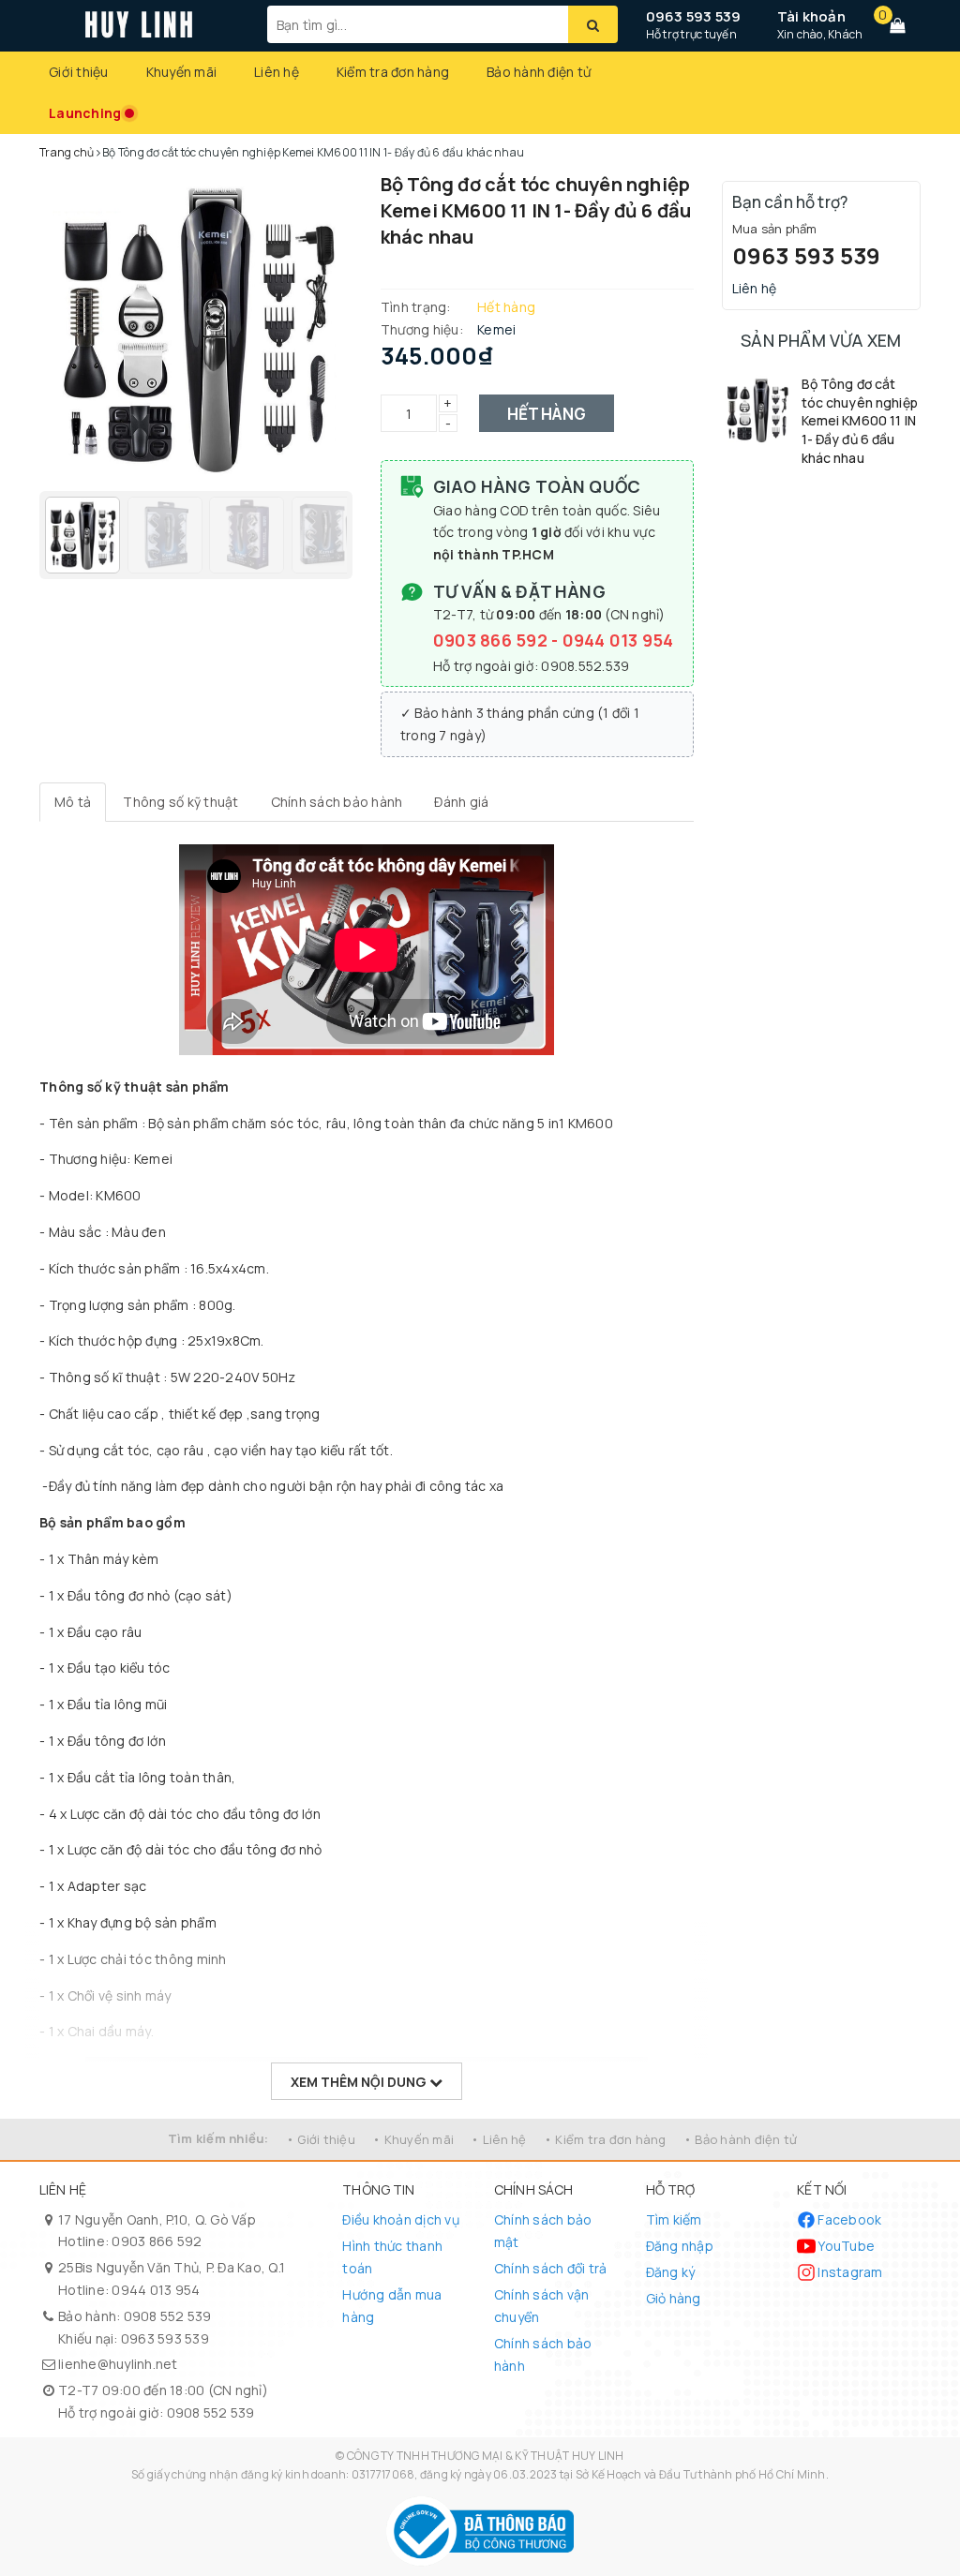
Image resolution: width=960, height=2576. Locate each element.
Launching (85, 113)
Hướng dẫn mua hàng (392, 2306)
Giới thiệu (79, 72)
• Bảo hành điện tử (741, 2139)
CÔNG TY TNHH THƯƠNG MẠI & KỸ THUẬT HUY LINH (486, 2456)
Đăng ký (671, 2272)
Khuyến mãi (182, 72)
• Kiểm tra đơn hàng (605, 2139)
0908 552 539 (168, 2316)
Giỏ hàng (674, 2298)
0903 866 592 (492, 640)
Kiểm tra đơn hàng (393, 72)
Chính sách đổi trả (551, 2268)
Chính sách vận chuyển (542, 2306)
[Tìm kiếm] (593, 24)
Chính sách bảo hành (543, 2354)
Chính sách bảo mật (543, 2231)
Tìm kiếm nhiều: (218, 2138)
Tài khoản (811, 16)
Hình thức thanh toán (392, 2257)
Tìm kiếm (674, 2219)
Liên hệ (277, 72)
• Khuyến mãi (413, 2139)
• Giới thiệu (321, 2139)
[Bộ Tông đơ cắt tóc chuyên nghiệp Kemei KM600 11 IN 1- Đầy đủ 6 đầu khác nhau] (757, 410)
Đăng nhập (680, 2246)
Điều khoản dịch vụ (401, 2219)
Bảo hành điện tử (539, 72)
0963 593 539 (694, 16)
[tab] (73, 802)
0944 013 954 (618, 640)
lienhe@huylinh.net (118, 2364)
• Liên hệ (498, 2139)
